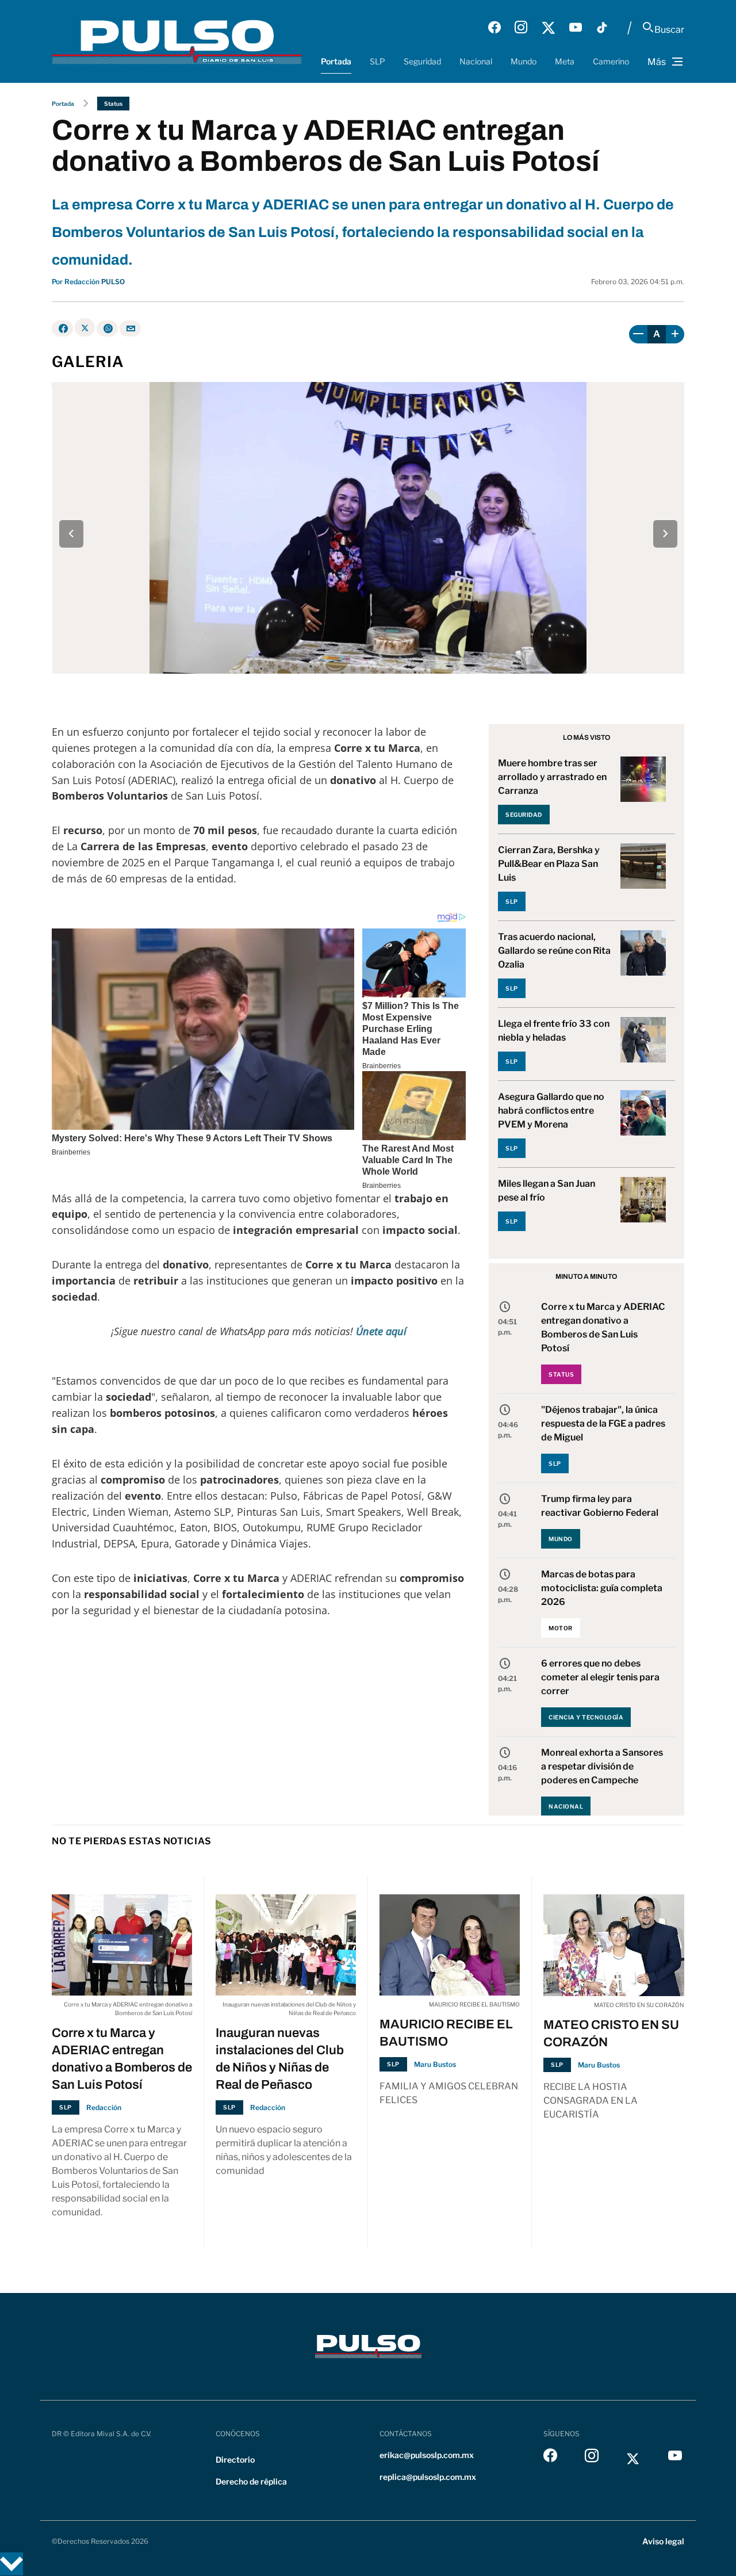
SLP (377, 61)
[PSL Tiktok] (602, 28)
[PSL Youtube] (576, 28)
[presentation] (71, 534)
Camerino (611, 61)
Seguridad (422, 61)
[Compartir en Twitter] (85, 327)
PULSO (113, 282)
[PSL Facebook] (494, 28)
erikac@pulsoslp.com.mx (427, 2455)
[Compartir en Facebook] (62, 328)
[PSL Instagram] (521, 28)
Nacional (476, 61)
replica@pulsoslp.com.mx (428, 2477)
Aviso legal (663, 2541)
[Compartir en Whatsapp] (107, 328)
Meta (565, 61)
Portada (336, 61)
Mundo (524, 61)
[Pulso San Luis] (177, 41)
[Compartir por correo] (130, 328)
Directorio (235, 2460)
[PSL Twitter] (548, 28)
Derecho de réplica (251, 2481)
